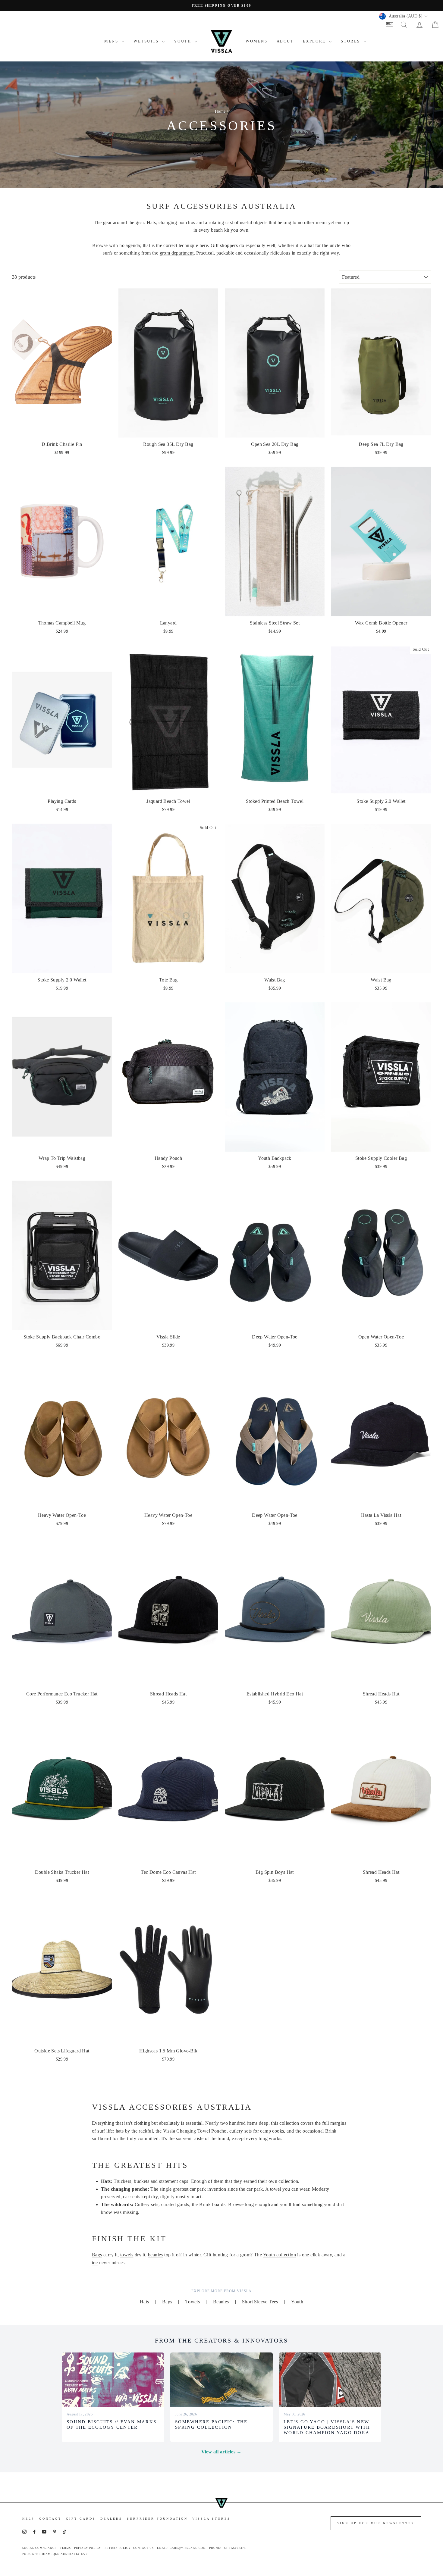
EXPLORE (315, 41)
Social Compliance (39, 2548)
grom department (177, 253)
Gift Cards (81, 2519)
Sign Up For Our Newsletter (376, 2523)
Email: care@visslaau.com (181, 2548)
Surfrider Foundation (157, 2519)
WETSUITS (147, 41)
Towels (193, 2302)
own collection (283, 2181)
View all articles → (222, 2452)
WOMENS (257, 41)
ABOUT (285, 41)
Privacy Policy (88, 2548)
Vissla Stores (211, 2519)
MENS (112, 41)
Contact (50, 2519)
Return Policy (118, 2548)
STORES (351, 41)
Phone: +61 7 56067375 (228, 2548)
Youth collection (280, 2255)
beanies (156, 2255)
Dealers (111, 2519)
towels (127, 2255)
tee (95, 2263)
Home (220, 111)
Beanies (221, 2302)
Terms (65, 2548)
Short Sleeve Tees (260, 2302)
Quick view (62, 431)
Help (28, 2519)
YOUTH (183, 41)
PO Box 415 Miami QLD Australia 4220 (55, 2554)
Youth (297, 2302)
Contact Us (143, 2548)
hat (311, 245)
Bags (97, 2255)
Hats (145, 2302)
